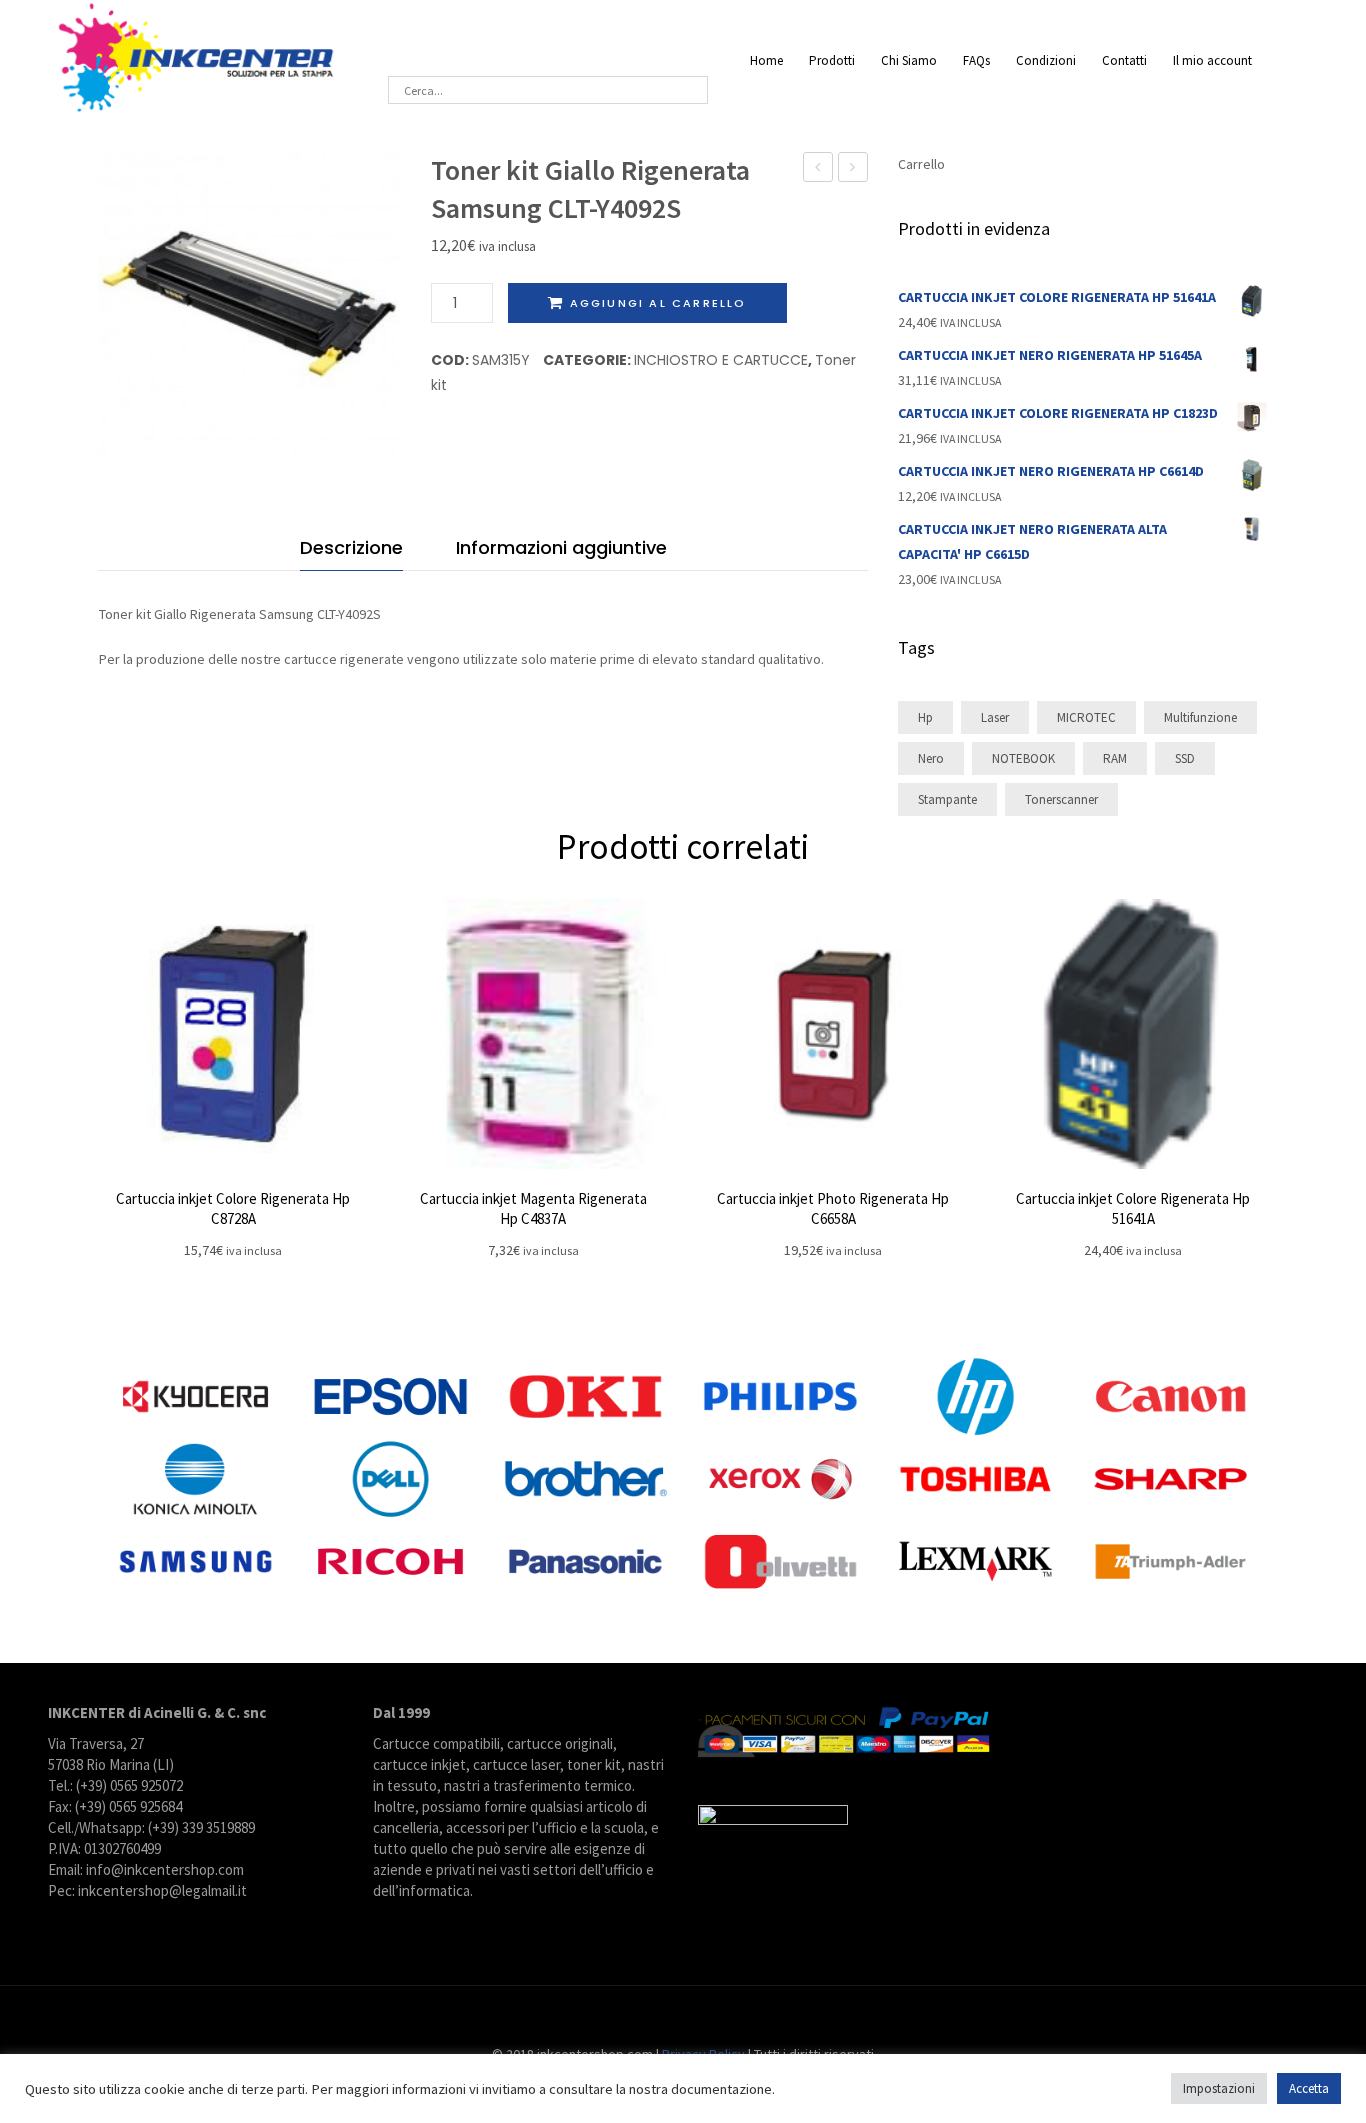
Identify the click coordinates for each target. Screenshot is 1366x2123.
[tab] (351, 552)
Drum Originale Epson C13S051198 (853, 169)
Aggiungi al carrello (658, 303)
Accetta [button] (1309, 2088)
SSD (1185, 758)
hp (925, 717)
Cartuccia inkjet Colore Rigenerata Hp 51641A (1133, 1208)
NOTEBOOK (1023, 758)
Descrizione (351, 547)
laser (995, 717)
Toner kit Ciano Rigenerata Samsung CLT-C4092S (818, 169)
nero (931, 758)
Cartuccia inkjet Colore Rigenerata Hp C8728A (233, 1208)
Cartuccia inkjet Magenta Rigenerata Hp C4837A (533, 1208)
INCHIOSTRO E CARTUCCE (721, 360)
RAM (1115, 758)
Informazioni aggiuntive (561, 547)
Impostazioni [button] (1219, 2088)
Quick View (233, 1034)
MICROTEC (1086, 717)
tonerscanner (1061, 799)
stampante (947, 799)
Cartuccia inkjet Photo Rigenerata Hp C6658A (833, 1208)
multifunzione (1200, 717)
